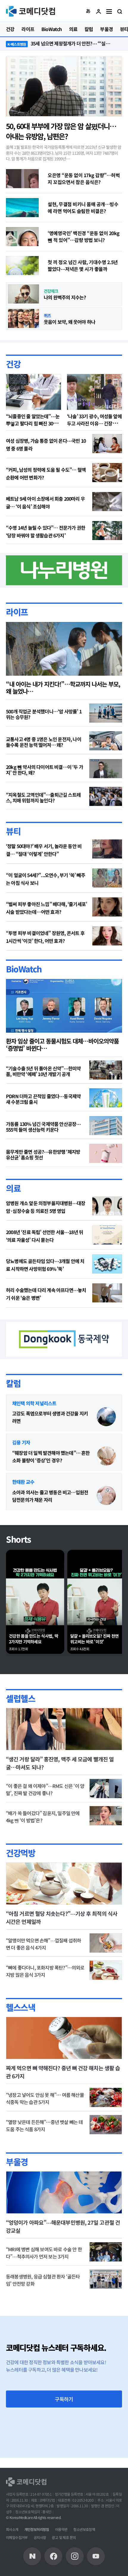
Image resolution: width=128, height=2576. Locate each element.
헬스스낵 (21, 2007)
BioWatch (24, 969)
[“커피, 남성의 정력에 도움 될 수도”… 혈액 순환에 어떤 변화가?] (107, 473)
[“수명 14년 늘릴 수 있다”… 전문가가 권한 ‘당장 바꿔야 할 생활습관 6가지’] (107, 531)
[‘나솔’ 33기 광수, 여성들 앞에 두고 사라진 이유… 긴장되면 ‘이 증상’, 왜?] (95, 392)
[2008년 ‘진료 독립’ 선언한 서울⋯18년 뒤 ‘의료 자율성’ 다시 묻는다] (107, 1235)
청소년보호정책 (84, 2529)
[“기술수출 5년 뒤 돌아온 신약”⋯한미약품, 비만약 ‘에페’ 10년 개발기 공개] (106, 1070)
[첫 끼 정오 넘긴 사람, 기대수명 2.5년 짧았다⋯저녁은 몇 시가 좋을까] (22, 266)
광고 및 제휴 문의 (64, 2537)
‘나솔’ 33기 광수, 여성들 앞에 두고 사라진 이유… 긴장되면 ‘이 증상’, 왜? (94, 423)
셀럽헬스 (21, 1698)
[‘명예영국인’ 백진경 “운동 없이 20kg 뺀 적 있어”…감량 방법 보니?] (22, 237)
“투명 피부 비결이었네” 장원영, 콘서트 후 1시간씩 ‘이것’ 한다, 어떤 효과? (45, 937)
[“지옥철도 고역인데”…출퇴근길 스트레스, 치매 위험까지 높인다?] (106, 796)
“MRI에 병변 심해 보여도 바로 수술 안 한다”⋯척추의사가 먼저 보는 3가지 (44, 2253)
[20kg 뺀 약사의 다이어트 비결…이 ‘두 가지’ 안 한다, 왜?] (106, 769)
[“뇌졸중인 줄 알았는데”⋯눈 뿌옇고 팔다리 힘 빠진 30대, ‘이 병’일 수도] (33, 392)
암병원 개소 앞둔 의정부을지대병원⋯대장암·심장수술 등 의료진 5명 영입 (46, 1207)
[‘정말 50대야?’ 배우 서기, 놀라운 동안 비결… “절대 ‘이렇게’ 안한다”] (107, 849)
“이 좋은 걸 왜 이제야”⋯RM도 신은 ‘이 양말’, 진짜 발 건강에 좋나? (45, 1789)
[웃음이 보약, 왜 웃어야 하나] (24, 318)
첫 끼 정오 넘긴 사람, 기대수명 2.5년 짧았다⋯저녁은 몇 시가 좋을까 (83, 265)
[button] (88, 11)
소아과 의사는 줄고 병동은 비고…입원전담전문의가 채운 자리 (50, 1496)
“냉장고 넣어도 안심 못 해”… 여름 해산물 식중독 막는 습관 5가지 (45, 2098)
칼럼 (13, 1383)
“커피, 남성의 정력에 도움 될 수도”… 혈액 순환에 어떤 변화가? (46, 473)
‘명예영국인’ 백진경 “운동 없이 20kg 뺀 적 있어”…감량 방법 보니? (84, 236)
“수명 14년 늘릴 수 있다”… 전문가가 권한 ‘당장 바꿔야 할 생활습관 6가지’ (46, 531)
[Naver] (32, 2556)
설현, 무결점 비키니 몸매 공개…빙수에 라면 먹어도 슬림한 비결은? (83, 207)
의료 (13, 1188)
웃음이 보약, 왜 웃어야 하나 (70, 322)
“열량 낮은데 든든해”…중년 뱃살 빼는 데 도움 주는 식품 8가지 (45, 2126)
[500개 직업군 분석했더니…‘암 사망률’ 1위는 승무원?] (106, 713)
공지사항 (40, 2537)
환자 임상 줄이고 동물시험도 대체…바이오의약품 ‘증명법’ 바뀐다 (62, 1045)
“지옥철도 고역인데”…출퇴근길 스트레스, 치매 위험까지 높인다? (43, 798)
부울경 (17, 2162)
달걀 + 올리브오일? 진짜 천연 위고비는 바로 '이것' (94, 1639)
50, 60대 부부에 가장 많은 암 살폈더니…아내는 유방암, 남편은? (61, 131)
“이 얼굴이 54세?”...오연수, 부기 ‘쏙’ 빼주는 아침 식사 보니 (46, 879)
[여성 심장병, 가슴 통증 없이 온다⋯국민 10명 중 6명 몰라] (107, 444)
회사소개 (12, 2529)
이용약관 (61, 2529)
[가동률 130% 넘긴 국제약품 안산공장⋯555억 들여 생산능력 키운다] (106, 1126)
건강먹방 (21, 1853)
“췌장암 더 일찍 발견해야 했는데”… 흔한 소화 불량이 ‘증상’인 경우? (51, 1456)
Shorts (18, 1539)
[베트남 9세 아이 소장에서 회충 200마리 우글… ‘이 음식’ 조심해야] (107, 502)
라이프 (17, 612)
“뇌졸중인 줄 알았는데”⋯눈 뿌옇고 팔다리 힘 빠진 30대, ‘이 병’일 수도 (33, 423)
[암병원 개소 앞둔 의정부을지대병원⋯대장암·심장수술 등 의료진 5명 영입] (107, 1206)
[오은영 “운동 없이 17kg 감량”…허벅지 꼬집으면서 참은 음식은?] (22, 179)
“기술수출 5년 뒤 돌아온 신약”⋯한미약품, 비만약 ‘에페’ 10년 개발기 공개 (43, 1071)
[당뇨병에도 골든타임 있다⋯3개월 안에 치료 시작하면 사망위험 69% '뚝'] (107, 1264)
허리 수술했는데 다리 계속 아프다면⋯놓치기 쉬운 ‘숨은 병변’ (46, 1294)
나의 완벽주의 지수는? (65, 297)
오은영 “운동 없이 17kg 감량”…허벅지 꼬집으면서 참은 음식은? (84, 178)
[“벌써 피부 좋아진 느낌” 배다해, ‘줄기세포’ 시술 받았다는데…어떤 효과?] (107, 907)
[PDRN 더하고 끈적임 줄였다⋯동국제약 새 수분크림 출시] (106, 1098)
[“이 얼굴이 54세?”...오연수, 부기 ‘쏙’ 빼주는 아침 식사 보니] (107, 878)
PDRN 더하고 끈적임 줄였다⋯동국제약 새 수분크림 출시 (43, 1099)
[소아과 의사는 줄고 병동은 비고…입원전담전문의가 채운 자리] (106, 1495)
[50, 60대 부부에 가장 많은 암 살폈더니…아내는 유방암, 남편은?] (64, 86)
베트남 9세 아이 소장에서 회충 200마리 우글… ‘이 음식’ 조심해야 (45, 502)
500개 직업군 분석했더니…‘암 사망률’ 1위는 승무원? (44, 714)
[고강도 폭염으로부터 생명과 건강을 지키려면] (106, 1417)
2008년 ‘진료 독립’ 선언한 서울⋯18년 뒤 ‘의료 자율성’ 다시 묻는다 (45, 1236)
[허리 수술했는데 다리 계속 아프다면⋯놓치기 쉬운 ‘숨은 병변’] (107, 1293)
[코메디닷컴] (53, 2556)
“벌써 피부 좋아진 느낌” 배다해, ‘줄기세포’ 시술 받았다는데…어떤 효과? (46, 908)
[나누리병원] (64, 569)
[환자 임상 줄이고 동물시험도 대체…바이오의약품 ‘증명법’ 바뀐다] (64, 1006)
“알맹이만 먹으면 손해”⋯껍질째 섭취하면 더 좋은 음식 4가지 (43, 1944)
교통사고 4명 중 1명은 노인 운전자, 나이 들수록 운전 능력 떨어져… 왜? (44, 742)
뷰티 (13, 831)
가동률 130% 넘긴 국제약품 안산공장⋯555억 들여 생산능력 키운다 (43, 1127)
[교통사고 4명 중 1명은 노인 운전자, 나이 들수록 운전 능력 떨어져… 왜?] (106, 741)
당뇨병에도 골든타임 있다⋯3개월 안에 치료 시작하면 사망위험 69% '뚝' (45, 1265)
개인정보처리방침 (37, 2529)
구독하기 (64, 2399)
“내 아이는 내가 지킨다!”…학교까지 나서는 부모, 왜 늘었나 (63, 688)
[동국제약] (64, 1338)
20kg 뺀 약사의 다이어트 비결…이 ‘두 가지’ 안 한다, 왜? (45, 770)
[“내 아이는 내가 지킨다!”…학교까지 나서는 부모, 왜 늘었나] (64, 649)
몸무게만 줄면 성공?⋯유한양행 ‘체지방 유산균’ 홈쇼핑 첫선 (43, 1155)
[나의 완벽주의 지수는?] (24, 294)
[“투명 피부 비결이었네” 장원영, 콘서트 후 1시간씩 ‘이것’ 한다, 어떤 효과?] (107, 936)
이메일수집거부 (17, 2537)
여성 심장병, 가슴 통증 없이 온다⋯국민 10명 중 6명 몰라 (46, 445)
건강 (13, 364)
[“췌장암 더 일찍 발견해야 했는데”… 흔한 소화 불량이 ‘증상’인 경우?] (106, 1456)
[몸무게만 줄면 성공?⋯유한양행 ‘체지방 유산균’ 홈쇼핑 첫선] (106, 1153)
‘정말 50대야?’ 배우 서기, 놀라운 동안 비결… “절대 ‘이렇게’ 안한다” (44, 850)
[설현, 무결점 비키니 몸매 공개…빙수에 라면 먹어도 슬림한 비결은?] (22, 208)
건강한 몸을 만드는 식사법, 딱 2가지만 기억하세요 (33, 1639)
